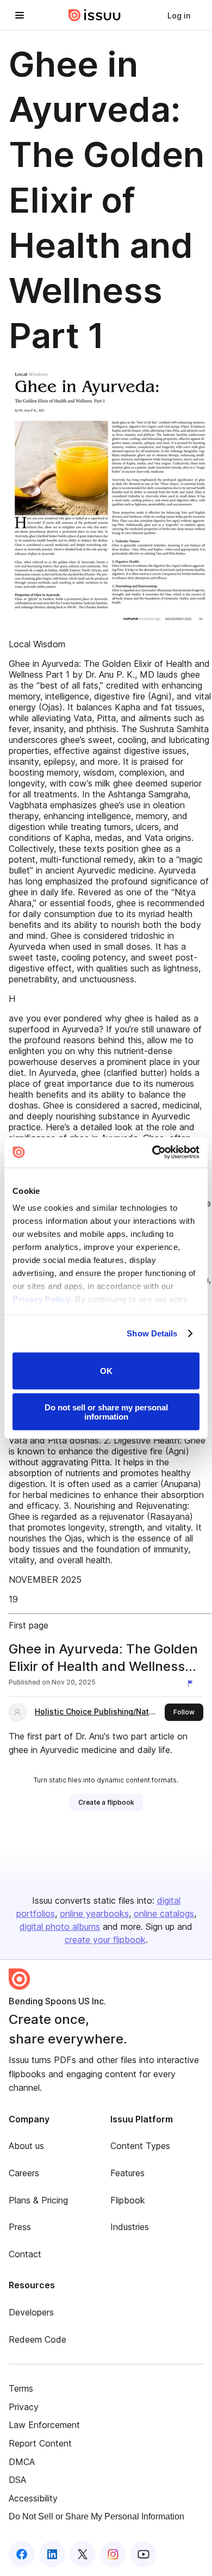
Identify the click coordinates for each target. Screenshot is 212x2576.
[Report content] (192, 1683)
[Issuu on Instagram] (113, 2554)
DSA (17, 2480)
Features (127, 2173)
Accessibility (33, 2498)
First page (29, 1625)
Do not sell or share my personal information (106, 1412)
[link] (179, 15)
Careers (24, 2173)
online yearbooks (94, 1914)
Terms (21, 2388)
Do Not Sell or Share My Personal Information (96, 2516)
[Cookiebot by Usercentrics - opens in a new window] (152, 1153)
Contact (25, 2254)
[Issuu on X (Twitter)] (83, 2554)
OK (106, 1371)
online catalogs (164, 1914)
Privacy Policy (41, 1299)
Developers (31, 2312)
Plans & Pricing (38, 2200)
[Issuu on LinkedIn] (52, 2554)
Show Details (152, 1333)
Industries (130, 2227)
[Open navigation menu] (20, 15)
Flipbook (128, 2200)
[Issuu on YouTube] (144, 2554)
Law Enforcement (44, 2425)
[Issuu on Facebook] (22, 2554)
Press (20, 2227)
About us (26, 2146)
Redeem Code (38, 2339)
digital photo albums (60, 1927)
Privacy (24, 2407)
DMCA (22, 2462)
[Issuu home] (95, 15)
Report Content (40, 2443)
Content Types (140, 2146)
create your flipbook (105, 1940)
